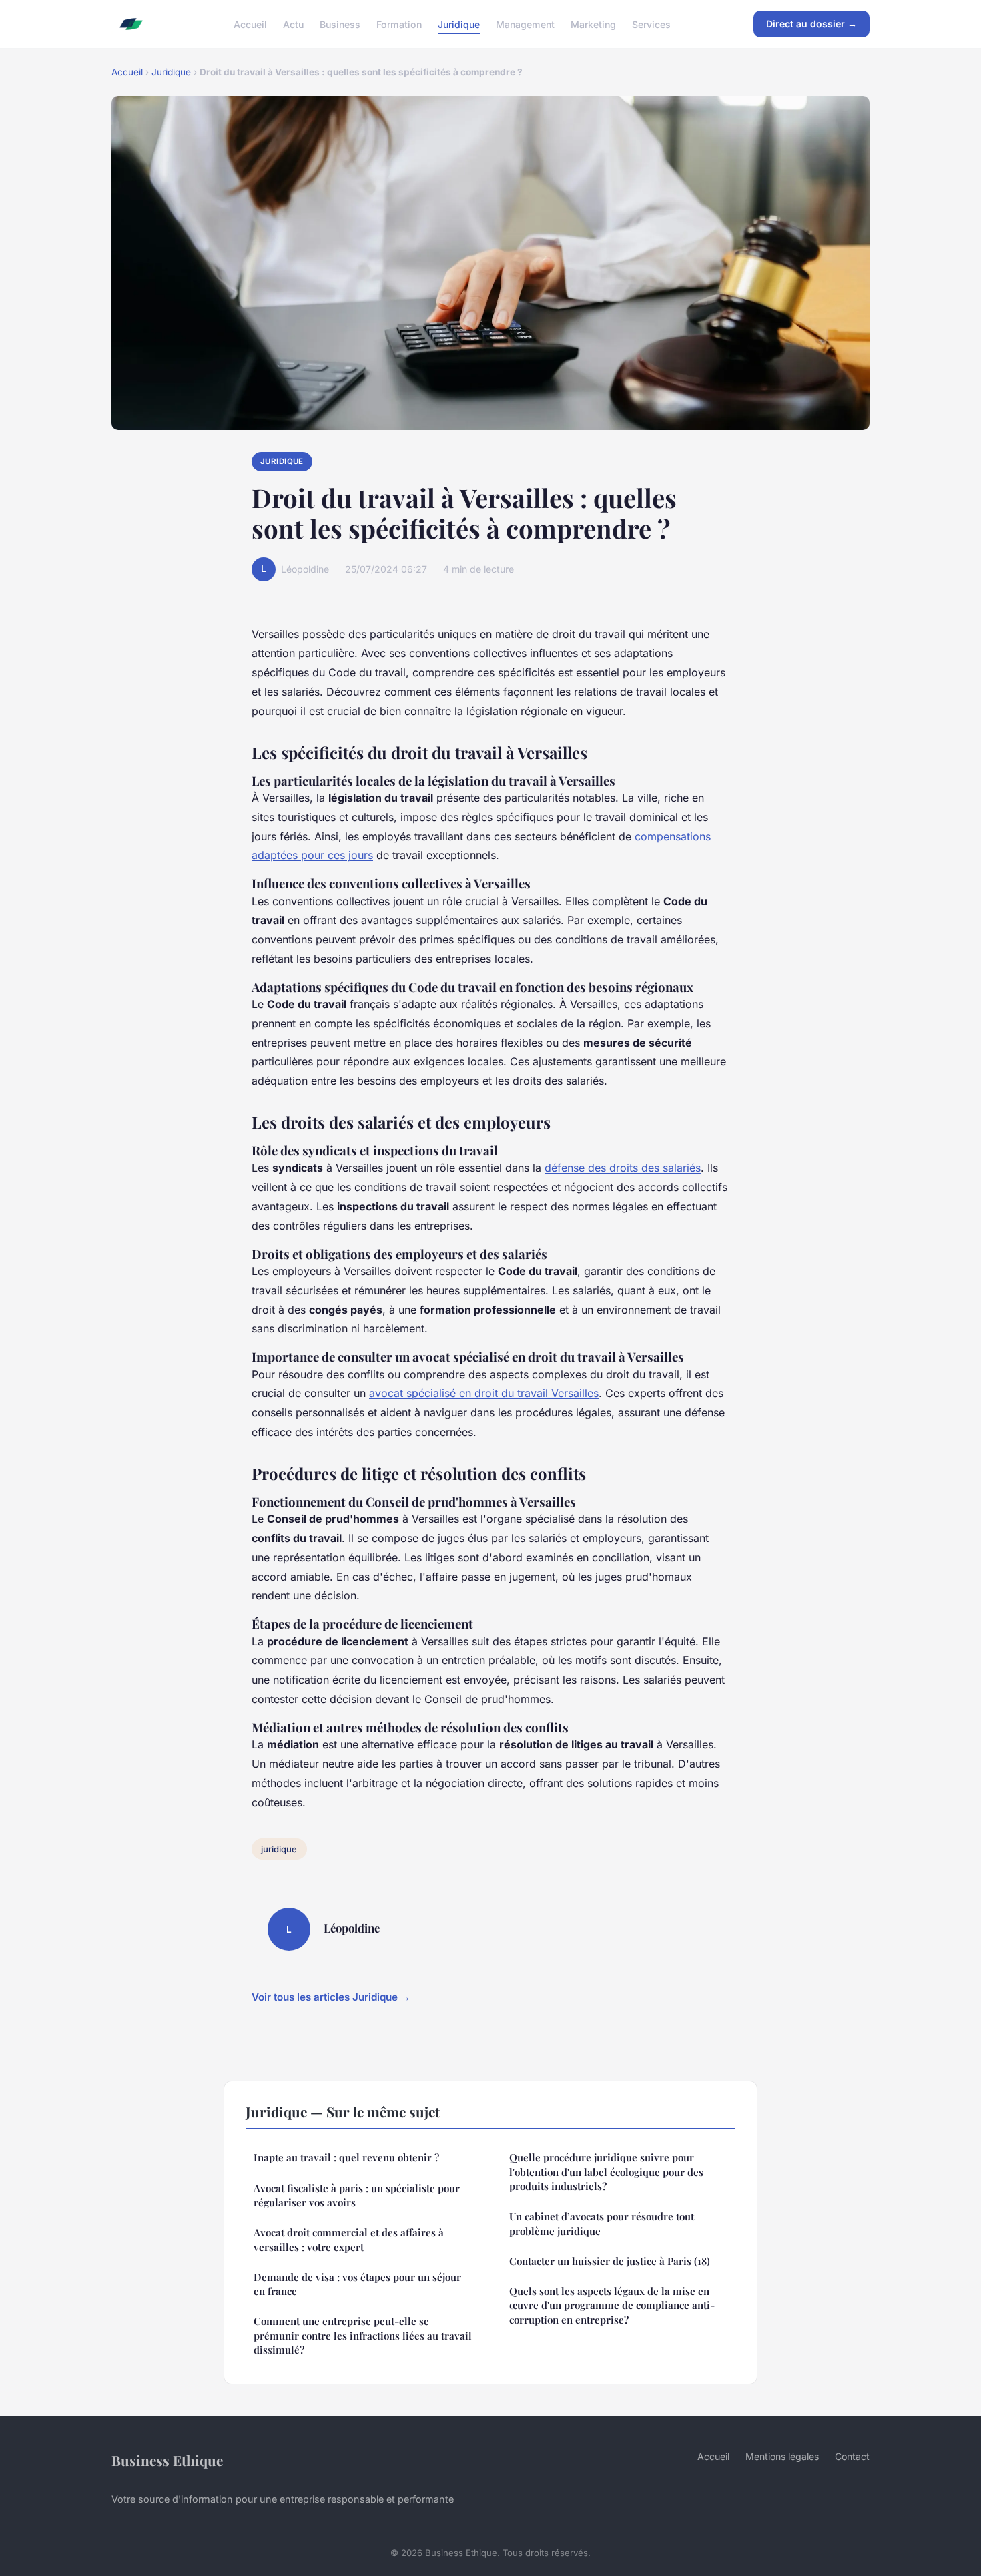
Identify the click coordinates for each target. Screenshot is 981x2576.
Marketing (593, 24)
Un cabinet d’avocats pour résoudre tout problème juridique (602, 2223)
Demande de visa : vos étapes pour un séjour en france (357, 2284)
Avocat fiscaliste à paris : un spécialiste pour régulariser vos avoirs (357, 2195)
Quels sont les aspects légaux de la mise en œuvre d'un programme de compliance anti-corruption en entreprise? (612, 2305)
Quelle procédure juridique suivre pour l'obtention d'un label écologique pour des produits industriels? (606, 2172)
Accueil (250, 24)
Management (525, 24)
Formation (399, 24)
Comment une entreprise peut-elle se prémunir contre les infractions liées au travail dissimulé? (363, 2335)
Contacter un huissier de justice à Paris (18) (610, 2261)
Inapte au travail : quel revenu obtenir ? (346, 2157)
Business (340, 24)
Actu (293, 24)
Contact (852, 2456)
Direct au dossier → (811, 24)
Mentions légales (782, 2456)
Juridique (459, 24)
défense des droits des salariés (623, 1168)
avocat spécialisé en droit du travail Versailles (484, 1393)
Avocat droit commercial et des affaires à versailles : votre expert (349, 2239)
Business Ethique (167, 2460)
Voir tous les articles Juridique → (331, 1997)
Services (651, 24)
